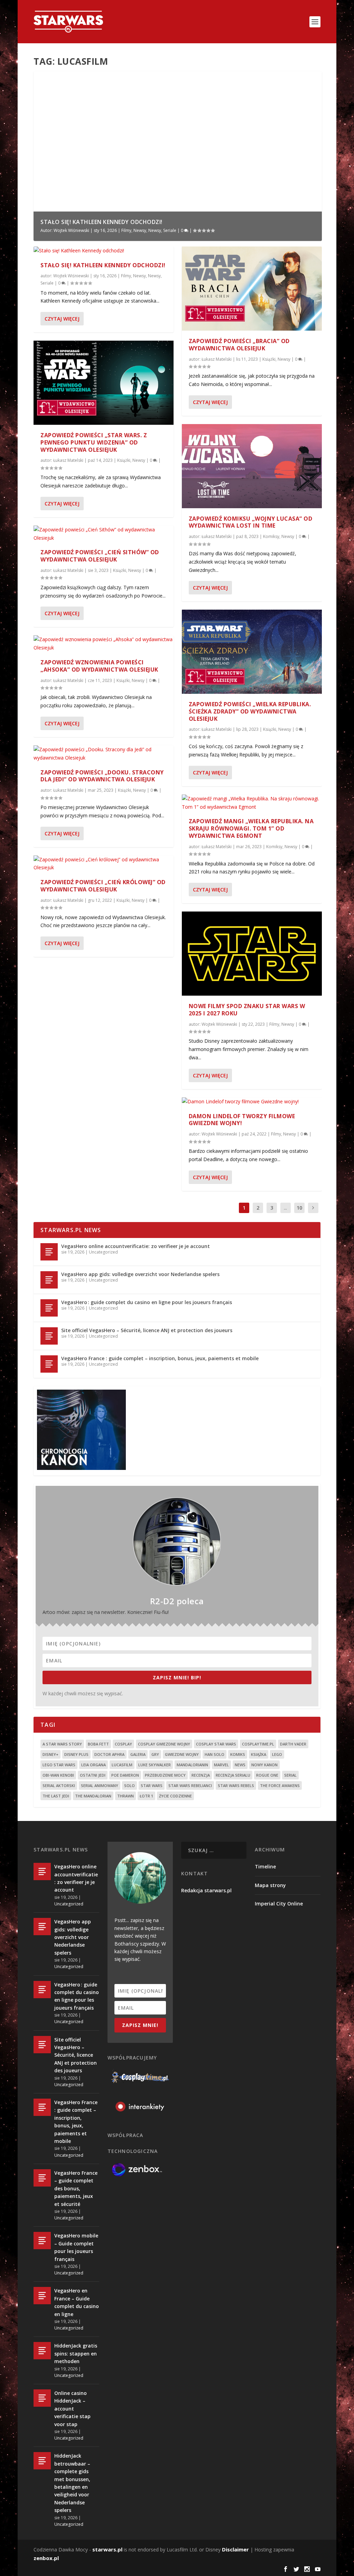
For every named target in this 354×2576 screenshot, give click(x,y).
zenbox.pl (46, 2558)
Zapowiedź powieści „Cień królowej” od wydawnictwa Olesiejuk (103, 886)
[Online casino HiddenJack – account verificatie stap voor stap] (42, 2398)
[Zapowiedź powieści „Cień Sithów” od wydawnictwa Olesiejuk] (104, 534)
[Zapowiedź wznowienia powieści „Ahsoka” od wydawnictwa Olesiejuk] (104, 644)
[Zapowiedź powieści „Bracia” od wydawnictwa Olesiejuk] (252, 289)
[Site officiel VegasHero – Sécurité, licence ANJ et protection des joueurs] (49, 1336)
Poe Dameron (125, 1775)
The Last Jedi (56, 1796)
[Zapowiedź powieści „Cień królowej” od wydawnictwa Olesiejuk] (104, 864)
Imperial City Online (279, 1904)
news (240, 1765)
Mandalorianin (192, 1765)
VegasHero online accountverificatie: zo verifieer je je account (136, 1246)
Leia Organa (94, 1765)
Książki (124, 460)
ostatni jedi (93, 1775)
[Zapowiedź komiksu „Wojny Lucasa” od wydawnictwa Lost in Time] (252, 466)
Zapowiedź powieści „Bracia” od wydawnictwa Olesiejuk (239, 345)
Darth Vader (293, 1744)
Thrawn (125, 1796)
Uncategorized (103, 1252)
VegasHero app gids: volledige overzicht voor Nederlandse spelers (140, 1274)
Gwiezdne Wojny (182, 1754)
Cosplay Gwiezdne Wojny (164, 1744)
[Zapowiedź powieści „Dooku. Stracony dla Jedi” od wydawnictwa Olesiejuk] (104, 754)
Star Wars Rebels (236, 1785)
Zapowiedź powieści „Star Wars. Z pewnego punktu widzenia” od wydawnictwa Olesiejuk (94, 442)
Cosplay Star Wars (216, 1744)
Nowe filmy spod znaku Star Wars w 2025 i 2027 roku (247, 1010)
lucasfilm (122, 1765)
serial (290, 1775)
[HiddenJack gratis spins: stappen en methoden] (42, 2351)
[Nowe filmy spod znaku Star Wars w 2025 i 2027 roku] (252, 954)
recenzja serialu (233, 1775)
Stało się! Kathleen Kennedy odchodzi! (101, 222)
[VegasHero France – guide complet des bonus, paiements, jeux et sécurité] (42, 2178)
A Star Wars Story (62, 1744)
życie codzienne (175, 1796)
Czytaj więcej (62, 319)
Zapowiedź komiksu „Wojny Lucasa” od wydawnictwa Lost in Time (251, 522)
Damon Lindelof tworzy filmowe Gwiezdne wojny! (242, 1120)
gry (155, 1754)
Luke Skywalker (155, 1765)
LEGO (277, 1754)
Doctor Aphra (109, 1754)
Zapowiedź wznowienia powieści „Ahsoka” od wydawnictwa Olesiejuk (99, 666)
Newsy (140, 230)
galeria (138, 1754)
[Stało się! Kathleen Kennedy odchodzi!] (104, 251)
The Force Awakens (280, 1785)
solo (129, 1785)
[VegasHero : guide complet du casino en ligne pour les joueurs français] (49, 1308)
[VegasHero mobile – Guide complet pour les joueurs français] (42, 2241)
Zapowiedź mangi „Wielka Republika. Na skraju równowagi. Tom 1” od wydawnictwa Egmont (251, 828)
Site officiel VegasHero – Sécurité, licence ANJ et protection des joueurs (147, 1330)
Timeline (265, 1866)
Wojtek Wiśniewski (71, 230)
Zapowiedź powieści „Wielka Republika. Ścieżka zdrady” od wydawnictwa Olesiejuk (250, 711)
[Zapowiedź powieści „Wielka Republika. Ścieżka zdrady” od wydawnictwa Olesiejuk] (252, 652)
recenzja (201, 1775)
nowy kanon (264, 1765)
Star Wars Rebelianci (190, 1785)
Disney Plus (76, 1754)
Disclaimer (235, 2549)
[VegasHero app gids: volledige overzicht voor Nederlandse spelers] (49, 1280)
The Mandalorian (93, 1796)
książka (259, 1754)
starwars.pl (107, 2549)
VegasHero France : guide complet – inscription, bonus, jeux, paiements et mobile (160, 1358)
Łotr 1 (146, 1796)
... (285, 1208)
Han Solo (215, 1754)
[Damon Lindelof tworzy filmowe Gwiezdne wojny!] (252, 1102)
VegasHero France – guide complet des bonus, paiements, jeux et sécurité (76, 2188)
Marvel (221, 1765)
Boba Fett (98, 1744)
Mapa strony (270, 1885)
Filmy (126, 230)
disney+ (50, 1754)
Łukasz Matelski (68, 460)
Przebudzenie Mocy (165, 1775)
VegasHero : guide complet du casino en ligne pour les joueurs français (147, 1302)
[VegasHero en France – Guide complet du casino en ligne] (42, 2296)
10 (299, 1208)
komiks (238, 1754)
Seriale (170, 230)
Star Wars (152, 1785)
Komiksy (271, 536)
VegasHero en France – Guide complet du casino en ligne (77, 2302)
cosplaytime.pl (258, 1744)
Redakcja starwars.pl (206, 1890)
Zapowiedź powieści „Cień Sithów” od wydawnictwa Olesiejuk (100, 556)
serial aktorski (59, 1785)
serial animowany (100, 1785)
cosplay (123, 1744)
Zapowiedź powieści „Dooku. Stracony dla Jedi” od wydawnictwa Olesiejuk (102, 776)
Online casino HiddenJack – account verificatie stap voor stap (72, 2409)
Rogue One (267, 1775)
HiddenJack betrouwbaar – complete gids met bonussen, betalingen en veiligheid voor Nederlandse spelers (72, 2483)
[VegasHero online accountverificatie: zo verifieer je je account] (49, 1252)
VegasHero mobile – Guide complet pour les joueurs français (76, 2247)
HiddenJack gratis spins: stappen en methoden (76, 2353)
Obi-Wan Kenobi (58, 1775)
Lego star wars (59, 1765)
